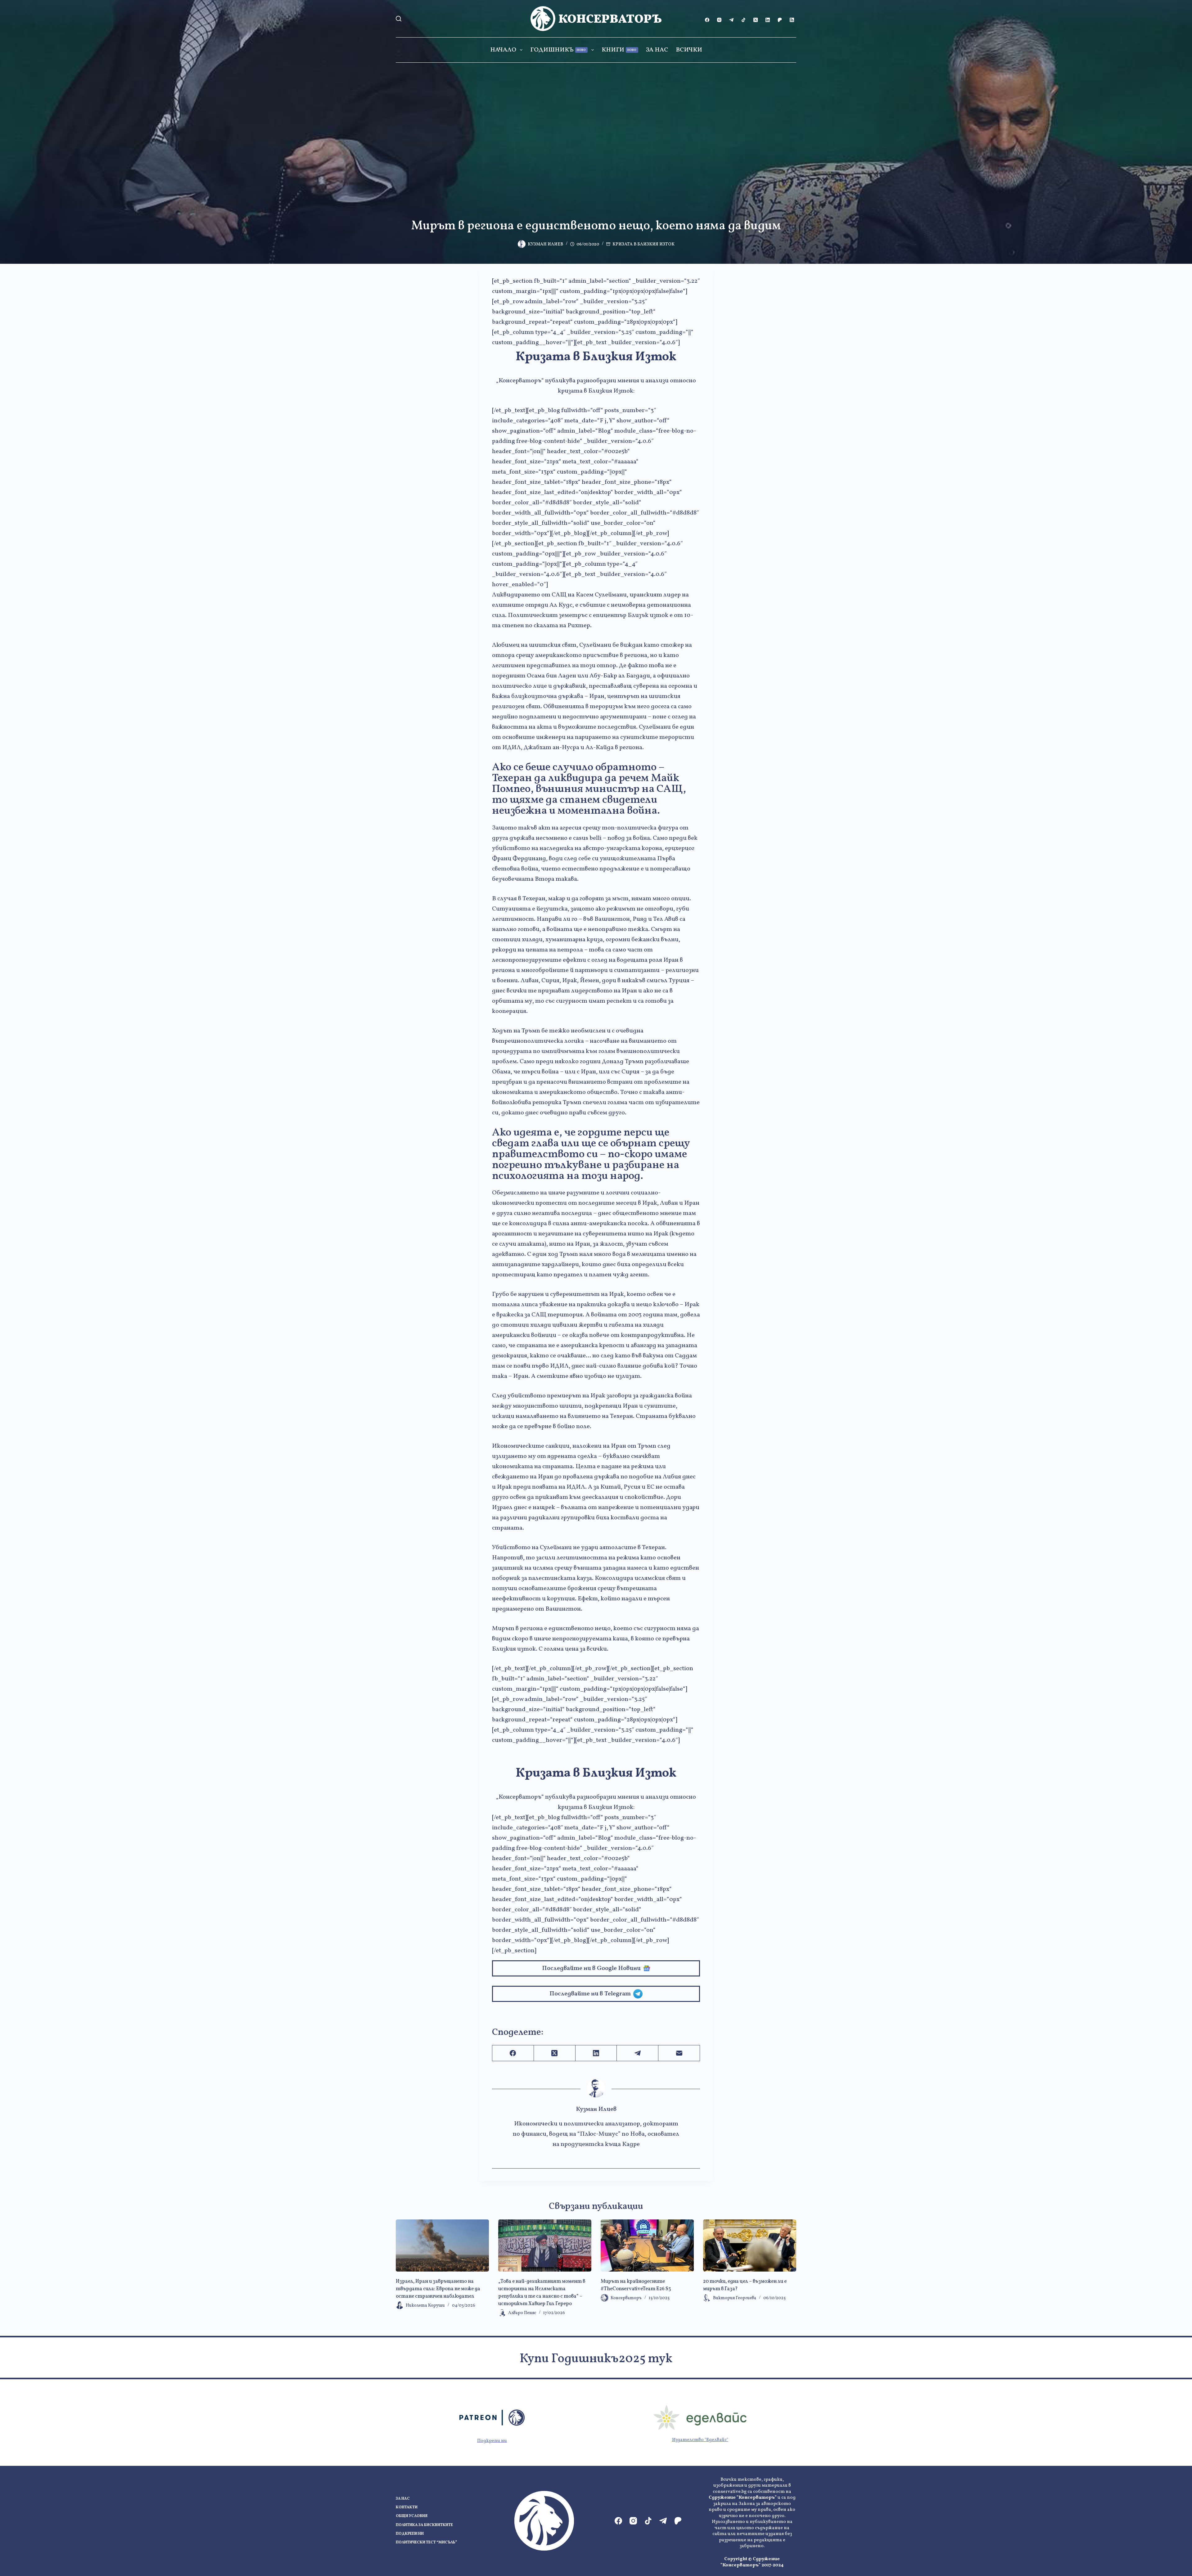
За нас (657, 50)
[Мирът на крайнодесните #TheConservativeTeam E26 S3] (647, 2246)
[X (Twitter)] (756, 20)
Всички (689, 50)
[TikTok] (743, 20)
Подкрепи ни (492, 2441)
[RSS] (792, 20)
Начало (503, 50)
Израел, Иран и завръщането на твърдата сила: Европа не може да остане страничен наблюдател (438, 2289)
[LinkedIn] (768, 20)
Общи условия (412, 2516)
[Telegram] (731, 20)
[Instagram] (719, 20)
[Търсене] (399, 19)
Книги (619, 50)
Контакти (407, 2508)
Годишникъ (558, 50)
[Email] (679, 2053)
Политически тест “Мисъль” (426, 2543)
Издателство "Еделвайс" (700, 2440)
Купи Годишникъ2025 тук (596, 2359)
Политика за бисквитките (424, 2525)
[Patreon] (780, 20)
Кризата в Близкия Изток (643, 244)
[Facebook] (707, 20)
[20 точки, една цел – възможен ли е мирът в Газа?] (750, 2246)
